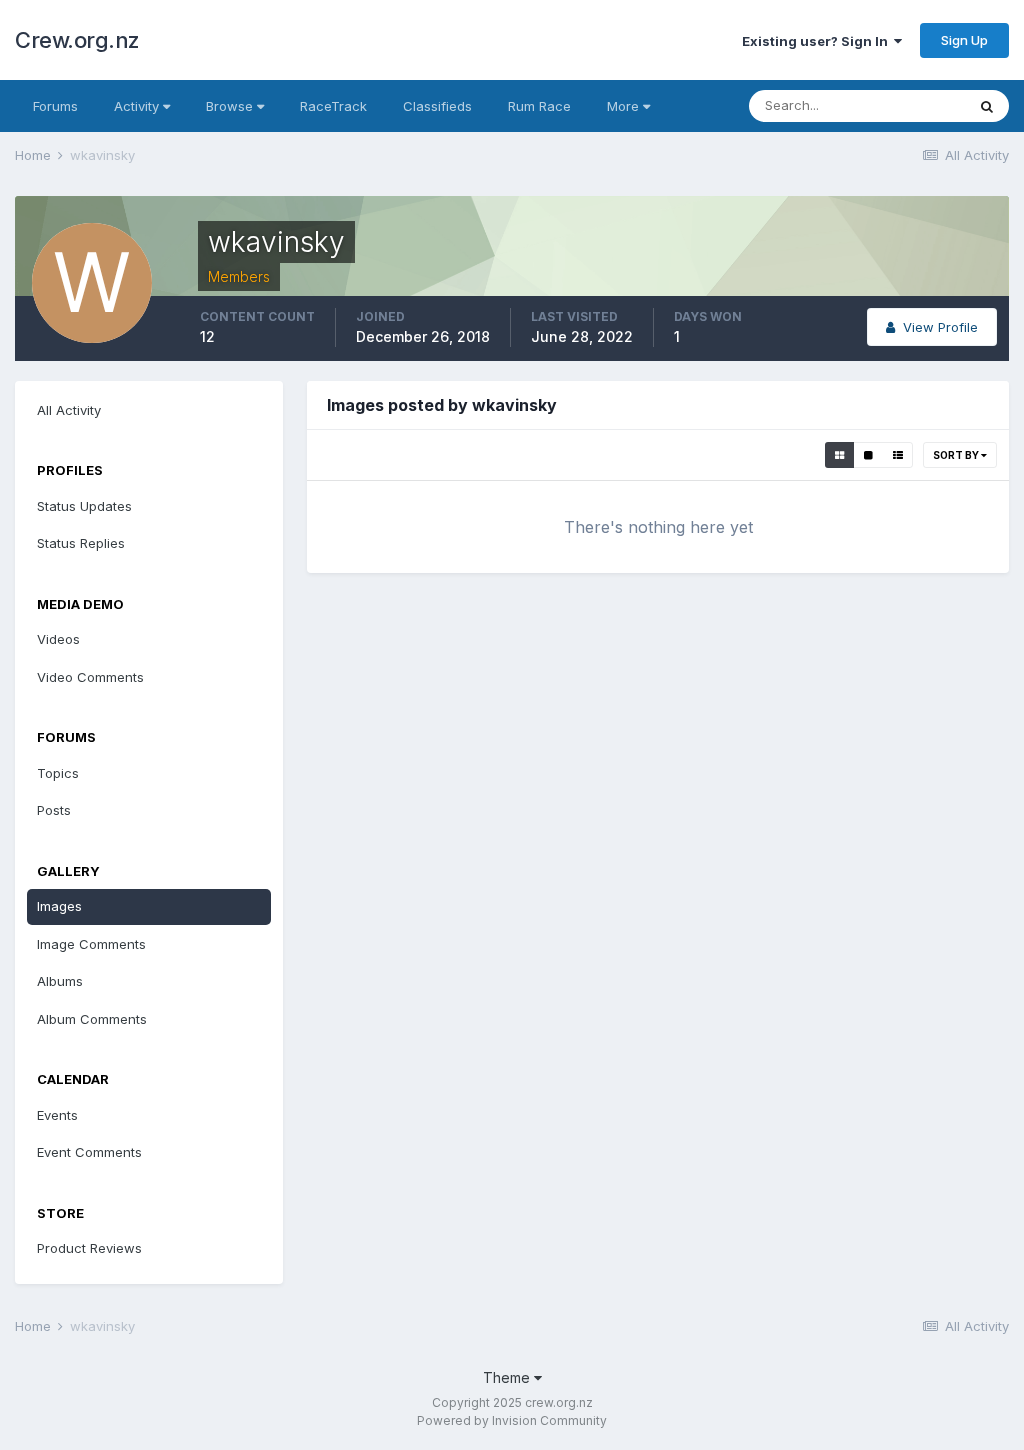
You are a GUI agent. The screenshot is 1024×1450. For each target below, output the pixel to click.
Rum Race (539, 106)
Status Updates (84, 506)
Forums (55, 106)
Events (57, 1115)
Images (59, 906)
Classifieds (437, 106)
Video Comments (90, 677)
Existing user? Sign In (818, 41)
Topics (58, 773)
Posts (54, 810)
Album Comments (92, 1019)
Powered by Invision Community (512, 1420)
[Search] (987, 106)
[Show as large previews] (868, 455)
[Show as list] (898, 455)
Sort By (957, 455)
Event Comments (89, 1152)
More (623, 106)
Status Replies (81, 543)
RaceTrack (333, 106)
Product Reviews (89, 1248)
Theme (508, 1377)
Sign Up (964, 40)
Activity (138, 106)
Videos (58, 639)
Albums (60, 981)
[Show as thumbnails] (839, 455)
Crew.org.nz (77, 40)
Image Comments (91, 944)
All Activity (69, 410)
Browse (231, 106)
